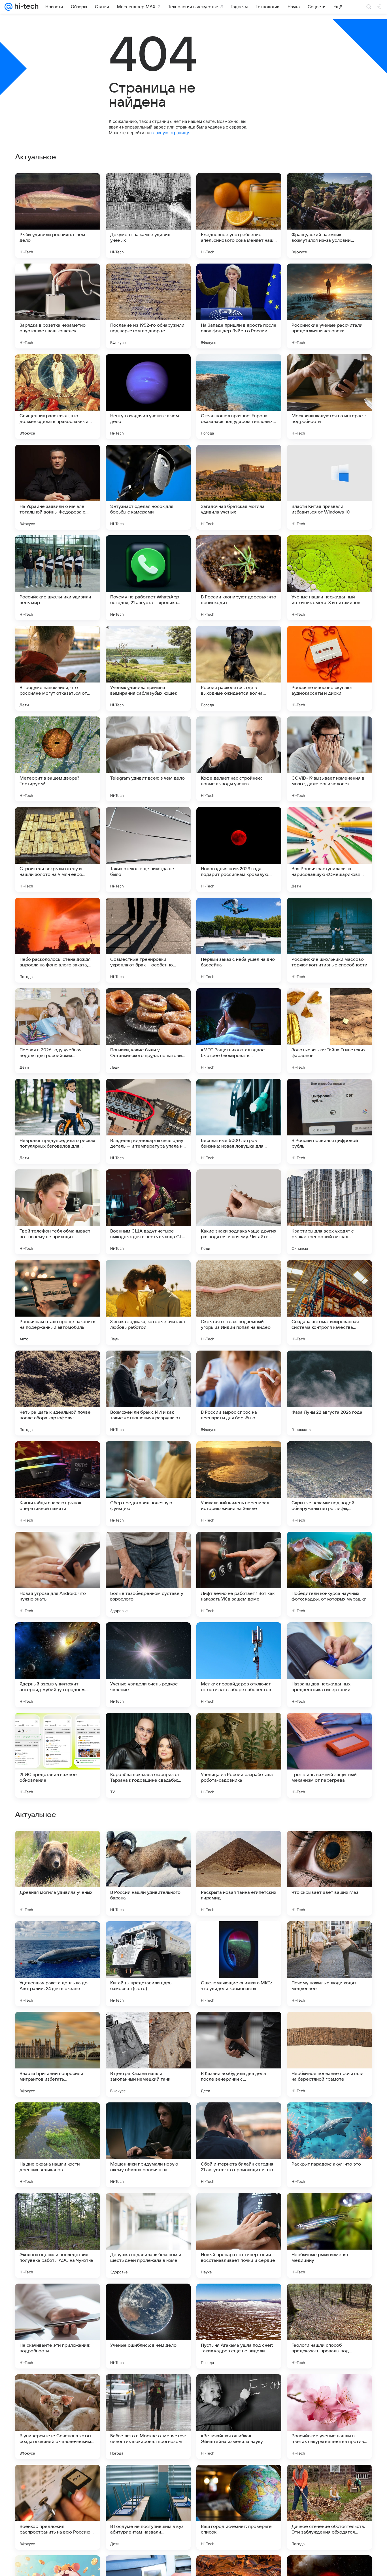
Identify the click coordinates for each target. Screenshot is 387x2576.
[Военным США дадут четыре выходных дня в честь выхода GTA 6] (148, 1212)
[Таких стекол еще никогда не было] (148, 850)
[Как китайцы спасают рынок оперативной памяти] (58, 1484)
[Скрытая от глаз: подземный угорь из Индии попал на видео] (239, 1302)
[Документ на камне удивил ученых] (148, 215)
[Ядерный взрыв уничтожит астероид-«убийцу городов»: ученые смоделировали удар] (58, 1665)
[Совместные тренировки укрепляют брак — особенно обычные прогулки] (148, 940)
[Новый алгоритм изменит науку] (148, 1937)
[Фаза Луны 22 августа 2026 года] (329, 1393)
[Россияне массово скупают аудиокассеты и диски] (329, 668)
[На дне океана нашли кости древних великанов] (58, 2507)
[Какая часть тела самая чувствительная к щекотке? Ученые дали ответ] (148, 2118)
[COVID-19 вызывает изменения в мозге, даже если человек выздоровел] (329, 759)
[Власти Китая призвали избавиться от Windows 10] (329, 487)
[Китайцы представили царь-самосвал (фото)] (148, 2326)
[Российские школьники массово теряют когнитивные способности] (329, 940)
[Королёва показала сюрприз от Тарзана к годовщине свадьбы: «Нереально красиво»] (148, 1755)
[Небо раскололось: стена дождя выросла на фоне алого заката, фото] (58, 940)
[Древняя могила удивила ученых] (58, 2235)
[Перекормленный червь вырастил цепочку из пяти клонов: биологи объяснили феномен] (239, 2118)
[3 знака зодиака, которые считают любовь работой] (148, 1302)
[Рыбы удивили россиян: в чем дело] (58, 215)
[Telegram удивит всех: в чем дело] (148, 759)
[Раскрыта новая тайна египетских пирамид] (239, 2235)
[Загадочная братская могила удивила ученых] (239, 487)
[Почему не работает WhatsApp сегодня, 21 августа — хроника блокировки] (148, 578)
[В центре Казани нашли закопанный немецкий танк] (148, 2417)
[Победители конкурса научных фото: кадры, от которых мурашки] (329, 1574)
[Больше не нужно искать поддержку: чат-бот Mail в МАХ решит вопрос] (148, 1846)
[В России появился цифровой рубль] (329, 1121)
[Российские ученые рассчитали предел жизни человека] (329, 306)
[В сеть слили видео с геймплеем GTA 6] (58, 1846)
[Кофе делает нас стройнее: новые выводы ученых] (239, 759)
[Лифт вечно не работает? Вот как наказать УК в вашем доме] (239, 1574)
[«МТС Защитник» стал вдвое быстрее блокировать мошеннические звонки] (239, 1031)
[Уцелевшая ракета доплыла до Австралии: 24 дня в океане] (58, 2326)
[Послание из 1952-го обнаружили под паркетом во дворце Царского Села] (148, 306)
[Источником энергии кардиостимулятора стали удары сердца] (329, 1846)
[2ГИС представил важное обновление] (58, 1755)
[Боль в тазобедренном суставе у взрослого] (148, 1574)
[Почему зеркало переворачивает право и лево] (58, 2027)
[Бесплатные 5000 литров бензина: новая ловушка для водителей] (239, 1121)
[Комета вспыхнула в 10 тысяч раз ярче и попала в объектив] (148, 2027)
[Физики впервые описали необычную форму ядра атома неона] (329, 2027)
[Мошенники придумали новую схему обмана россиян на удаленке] (148, 2507)
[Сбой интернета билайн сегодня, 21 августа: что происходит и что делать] (239, 2507)
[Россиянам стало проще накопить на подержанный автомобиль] (58, 1302)
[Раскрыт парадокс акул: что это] (329, 2507)
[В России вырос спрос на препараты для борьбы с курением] (239, 1393)
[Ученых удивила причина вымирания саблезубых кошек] (148, 668)
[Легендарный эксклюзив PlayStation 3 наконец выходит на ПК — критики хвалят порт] (329, 1937)
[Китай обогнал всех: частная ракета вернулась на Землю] (58, 1937)
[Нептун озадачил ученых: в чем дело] (148, 397)
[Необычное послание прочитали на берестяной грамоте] (329, 2417)
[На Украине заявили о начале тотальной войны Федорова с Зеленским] (58, 487)
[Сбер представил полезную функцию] (148, 1484)
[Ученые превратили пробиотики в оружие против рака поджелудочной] (329, 2118)
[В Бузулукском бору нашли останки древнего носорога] (239, 1846)
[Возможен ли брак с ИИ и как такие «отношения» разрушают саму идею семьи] (148, 1393)
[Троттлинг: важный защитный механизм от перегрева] (329, 1755)
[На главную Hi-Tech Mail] (25, 7)
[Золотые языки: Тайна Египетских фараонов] (329, 1031)
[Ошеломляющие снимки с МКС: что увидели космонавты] (239, 2326)
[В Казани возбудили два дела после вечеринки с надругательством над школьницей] (239, 2417)
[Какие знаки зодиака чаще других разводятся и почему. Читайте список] (239, 1212)
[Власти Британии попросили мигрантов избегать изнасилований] (58, 2417)
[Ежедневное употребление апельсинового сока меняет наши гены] (239, 215)
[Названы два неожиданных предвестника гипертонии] (329, 1665)
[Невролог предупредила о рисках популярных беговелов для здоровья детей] (58, 1121)
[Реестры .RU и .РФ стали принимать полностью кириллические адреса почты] (58, 2118)
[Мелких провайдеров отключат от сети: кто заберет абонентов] (239, 1665)
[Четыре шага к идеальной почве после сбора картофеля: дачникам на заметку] (58, 1393)
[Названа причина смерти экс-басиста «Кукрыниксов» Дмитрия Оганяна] (239, 1937)
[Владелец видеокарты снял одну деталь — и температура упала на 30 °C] (148, 1121)
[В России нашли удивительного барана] (148, 2235)
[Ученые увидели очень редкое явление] (148, 1665)
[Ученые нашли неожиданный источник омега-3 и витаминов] (329, 578)
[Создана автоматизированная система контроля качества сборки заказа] (329, 1302)
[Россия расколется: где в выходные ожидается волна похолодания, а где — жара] (239, 668)
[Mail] (8, 7)
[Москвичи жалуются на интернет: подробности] (329, 397)
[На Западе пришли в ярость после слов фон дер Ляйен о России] (239, 306)
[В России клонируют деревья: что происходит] (239, 578)
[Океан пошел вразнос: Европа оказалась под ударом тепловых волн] (239, 397)
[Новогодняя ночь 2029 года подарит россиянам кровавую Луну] (239, 850)
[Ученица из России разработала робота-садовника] (239, 1755)
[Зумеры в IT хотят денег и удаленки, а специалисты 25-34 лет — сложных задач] (239, 2027)
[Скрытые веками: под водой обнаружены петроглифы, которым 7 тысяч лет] (329, 1484)
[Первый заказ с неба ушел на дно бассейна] (239, 940)
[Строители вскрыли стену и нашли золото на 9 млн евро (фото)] (58, 850)
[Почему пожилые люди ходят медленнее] (329, 2326)
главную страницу (170, 133)
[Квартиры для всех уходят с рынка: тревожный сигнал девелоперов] (329, 1212)
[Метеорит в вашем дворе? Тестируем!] (58, 759)
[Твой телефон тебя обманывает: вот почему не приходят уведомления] (58, 1212)
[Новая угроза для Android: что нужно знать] (58, 1574)
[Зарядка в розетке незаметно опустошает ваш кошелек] (58, 306)
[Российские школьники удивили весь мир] (58, 578)
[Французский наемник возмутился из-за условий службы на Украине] (329, 215)
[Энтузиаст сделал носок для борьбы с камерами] (148, 487)
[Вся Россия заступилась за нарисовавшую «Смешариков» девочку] (329, 850)
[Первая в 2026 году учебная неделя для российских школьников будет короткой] (58, 1031)
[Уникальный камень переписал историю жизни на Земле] (239, 1484)
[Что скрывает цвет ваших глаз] (329, 2235)
